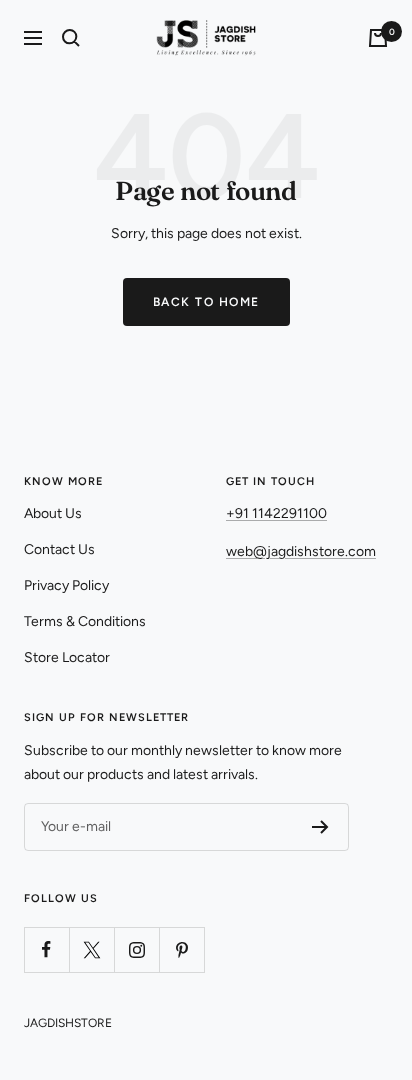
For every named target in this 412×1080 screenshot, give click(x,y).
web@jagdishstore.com (301, 551)
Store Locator (67, 657)
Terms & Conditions (85, 621)
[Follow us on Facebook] (46, 949)
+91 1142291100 (276, 513)
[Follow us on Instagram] (136, 949)
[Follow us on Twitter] (91, 949)
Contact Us (59, 549)
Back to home (206, 302)
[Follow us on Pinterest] (181, 949)
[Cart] (378, 38)
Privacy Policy (66, 585)
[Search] (71, 38)
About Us (53, 513)
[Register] (320, 827)
